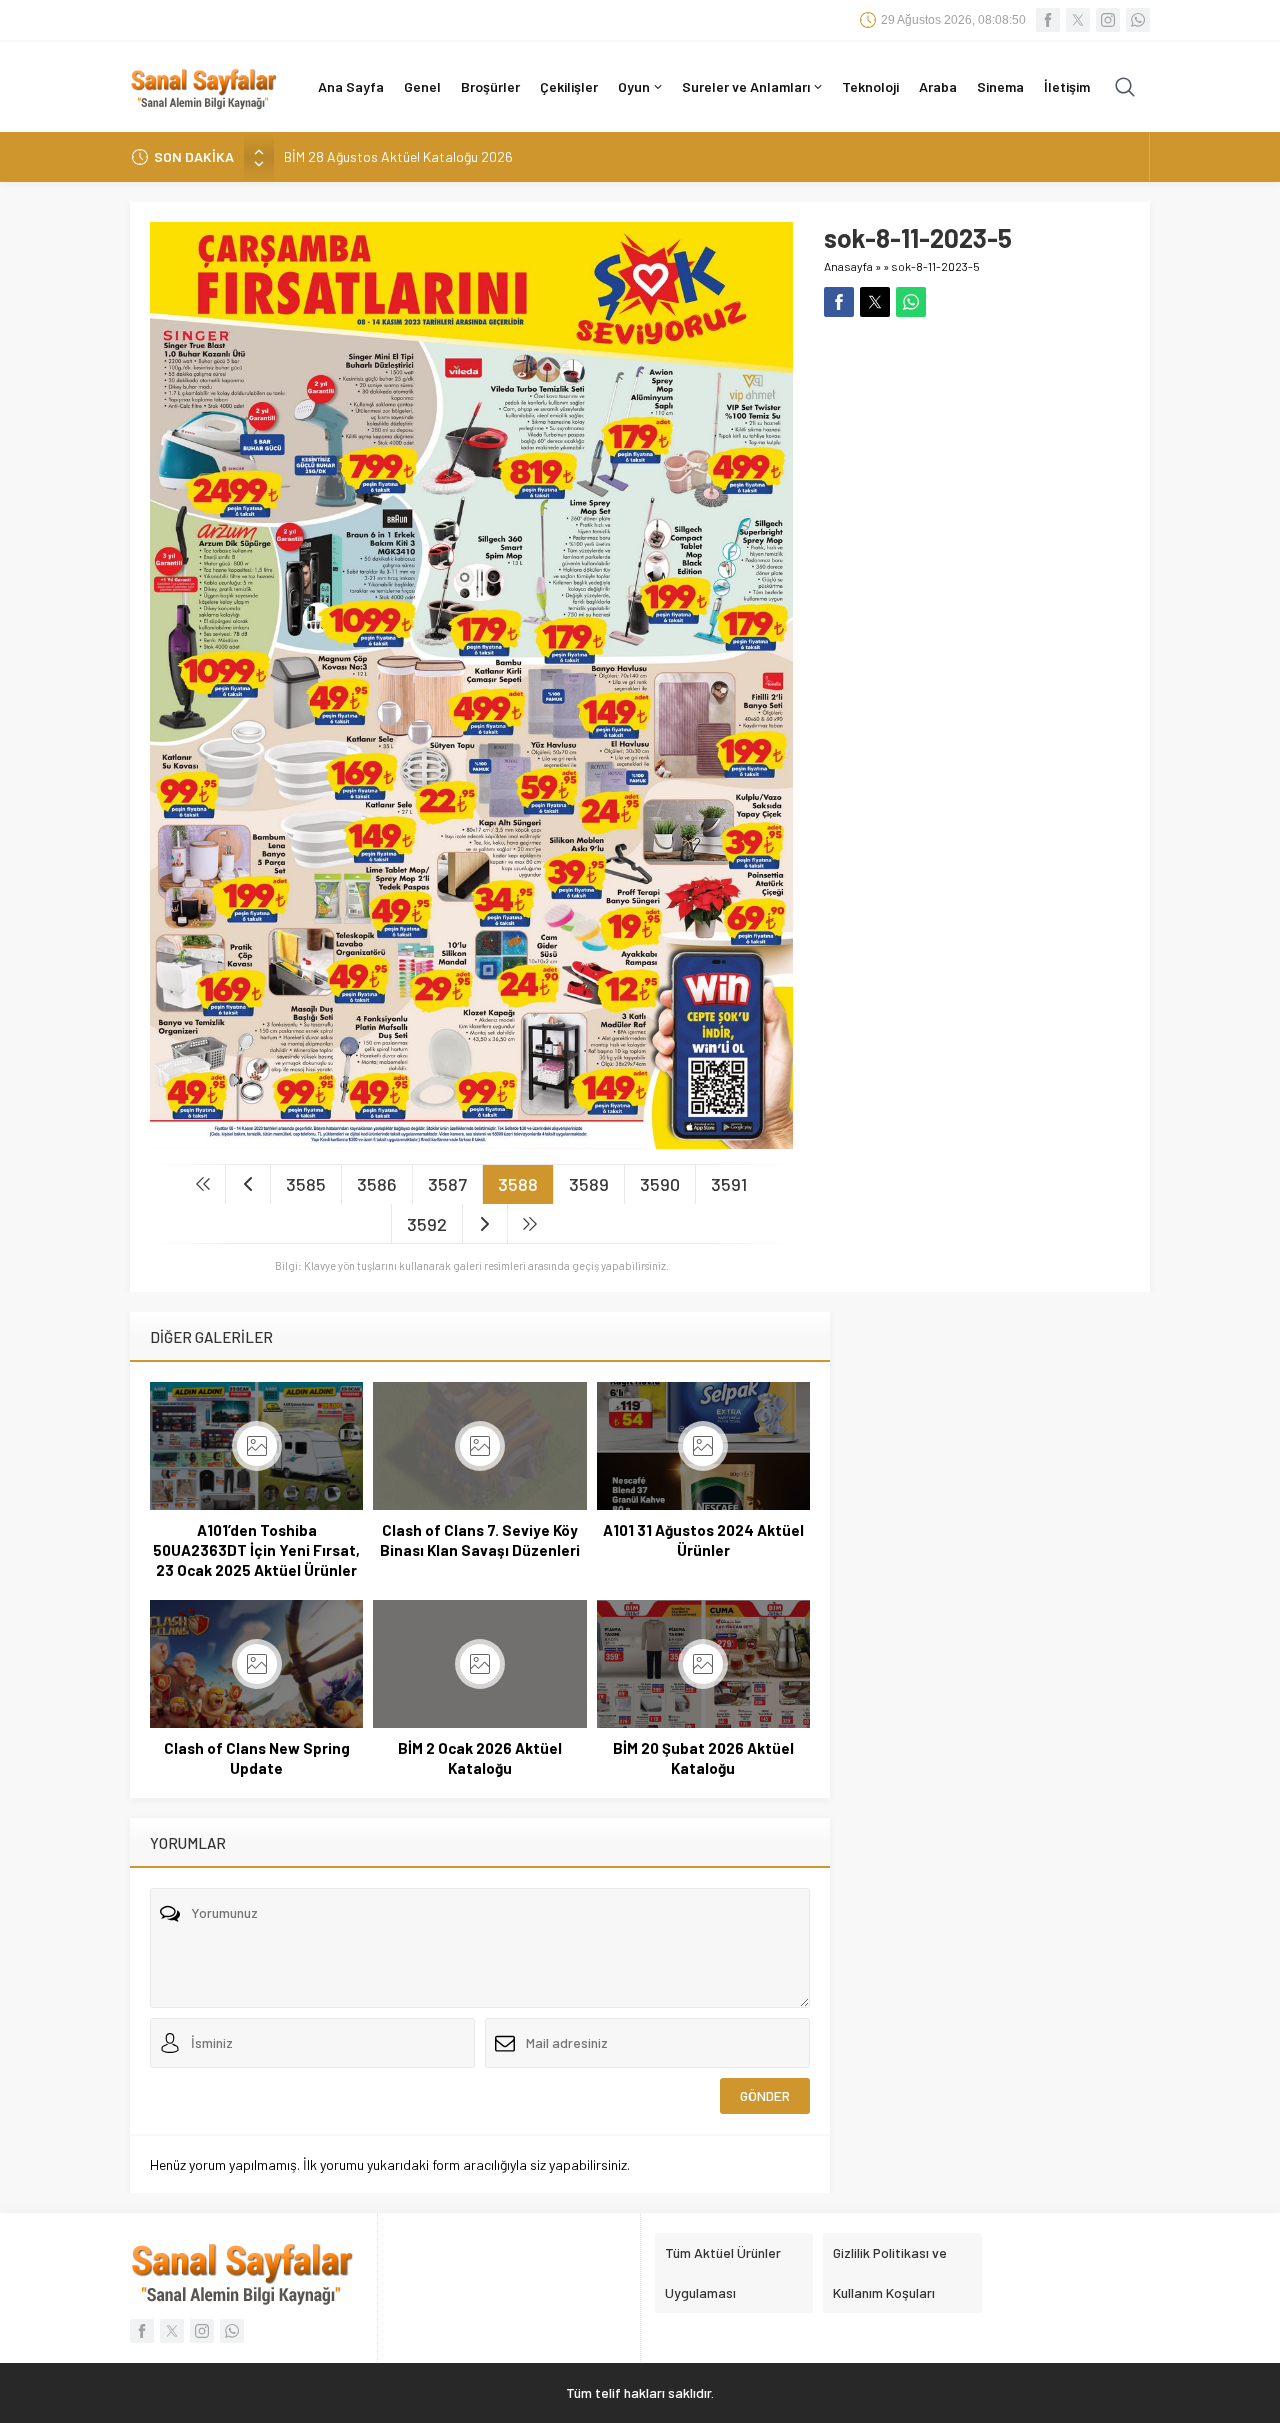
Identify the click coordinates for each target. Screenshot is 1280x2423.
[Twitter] (1078, 20)
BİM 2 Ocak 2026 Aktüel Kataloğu (480, 1758)
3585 (306, 1184)
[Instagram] (1108, 20)
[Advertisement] (977, 457)
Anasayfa (848, 266)
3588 (518, 1184)
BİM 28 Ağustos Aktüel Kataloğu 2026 (398, 156)
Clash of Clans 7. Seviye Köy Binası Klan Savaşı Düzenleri (480, 1540)
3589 (589, 1184)
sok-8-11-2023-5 (935, 266)
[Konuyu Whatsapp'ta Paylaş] (911, 302)
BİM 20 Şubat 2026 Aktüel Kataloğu (703, 1758)
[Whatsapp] (1138, 20)
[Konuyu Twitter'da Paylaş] (875, 302)
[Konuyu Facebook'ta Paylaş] (839, 302)
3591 (729, 1184)
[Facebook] (1048, 20)
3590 (660, 1184)
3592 (427, 1224)
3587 (447, 1184)
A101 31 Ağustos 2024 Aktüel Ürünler (703, 1540)
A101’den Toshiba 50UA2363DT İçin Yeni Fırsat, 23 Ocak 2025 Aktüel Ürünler (256, 1550)
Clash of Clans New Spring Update (257, 1758)
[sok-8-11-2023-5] (471, 1140)
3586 (377, 1184)
